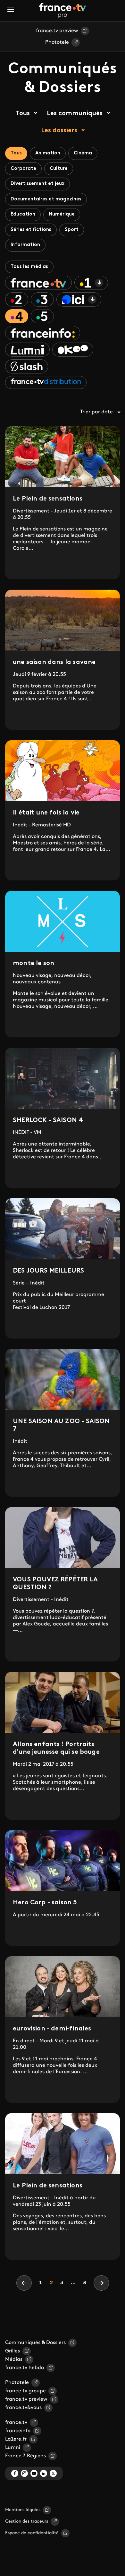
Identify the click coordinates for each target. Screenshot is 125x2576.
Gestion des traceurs (27, 2521)
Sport (72, 230)
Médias (14, 2360)
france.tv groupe (25, 2391)
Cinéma (83, 153)
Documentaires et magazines (46, 199)
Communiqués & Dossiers (35, 2343)
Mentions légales (23, 2510)
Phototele (57, 42)
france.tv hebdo (25, 2368)
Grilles (13, 2351)
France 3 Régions (25, 2456)
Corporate (23, 169)
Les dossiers (59, 131)
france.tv (16, 2423)
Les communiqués (75, 114)
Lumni (13, 2448)
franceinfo (18, 2431)
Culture (59, 169)
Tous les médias (29, 267)
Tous (23, 114)
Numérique (62, 214)
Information (25, 245)
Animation (48, 153)
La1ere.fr (16, 2439)
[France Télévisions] (63, 11)
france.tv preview (57, 31)
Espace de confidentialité (32, 2533)
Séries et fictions (31, 230)
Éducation (23, 214)
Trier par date (96, 412)
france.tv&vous (23, 2408)
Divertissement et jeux (37, 184)
